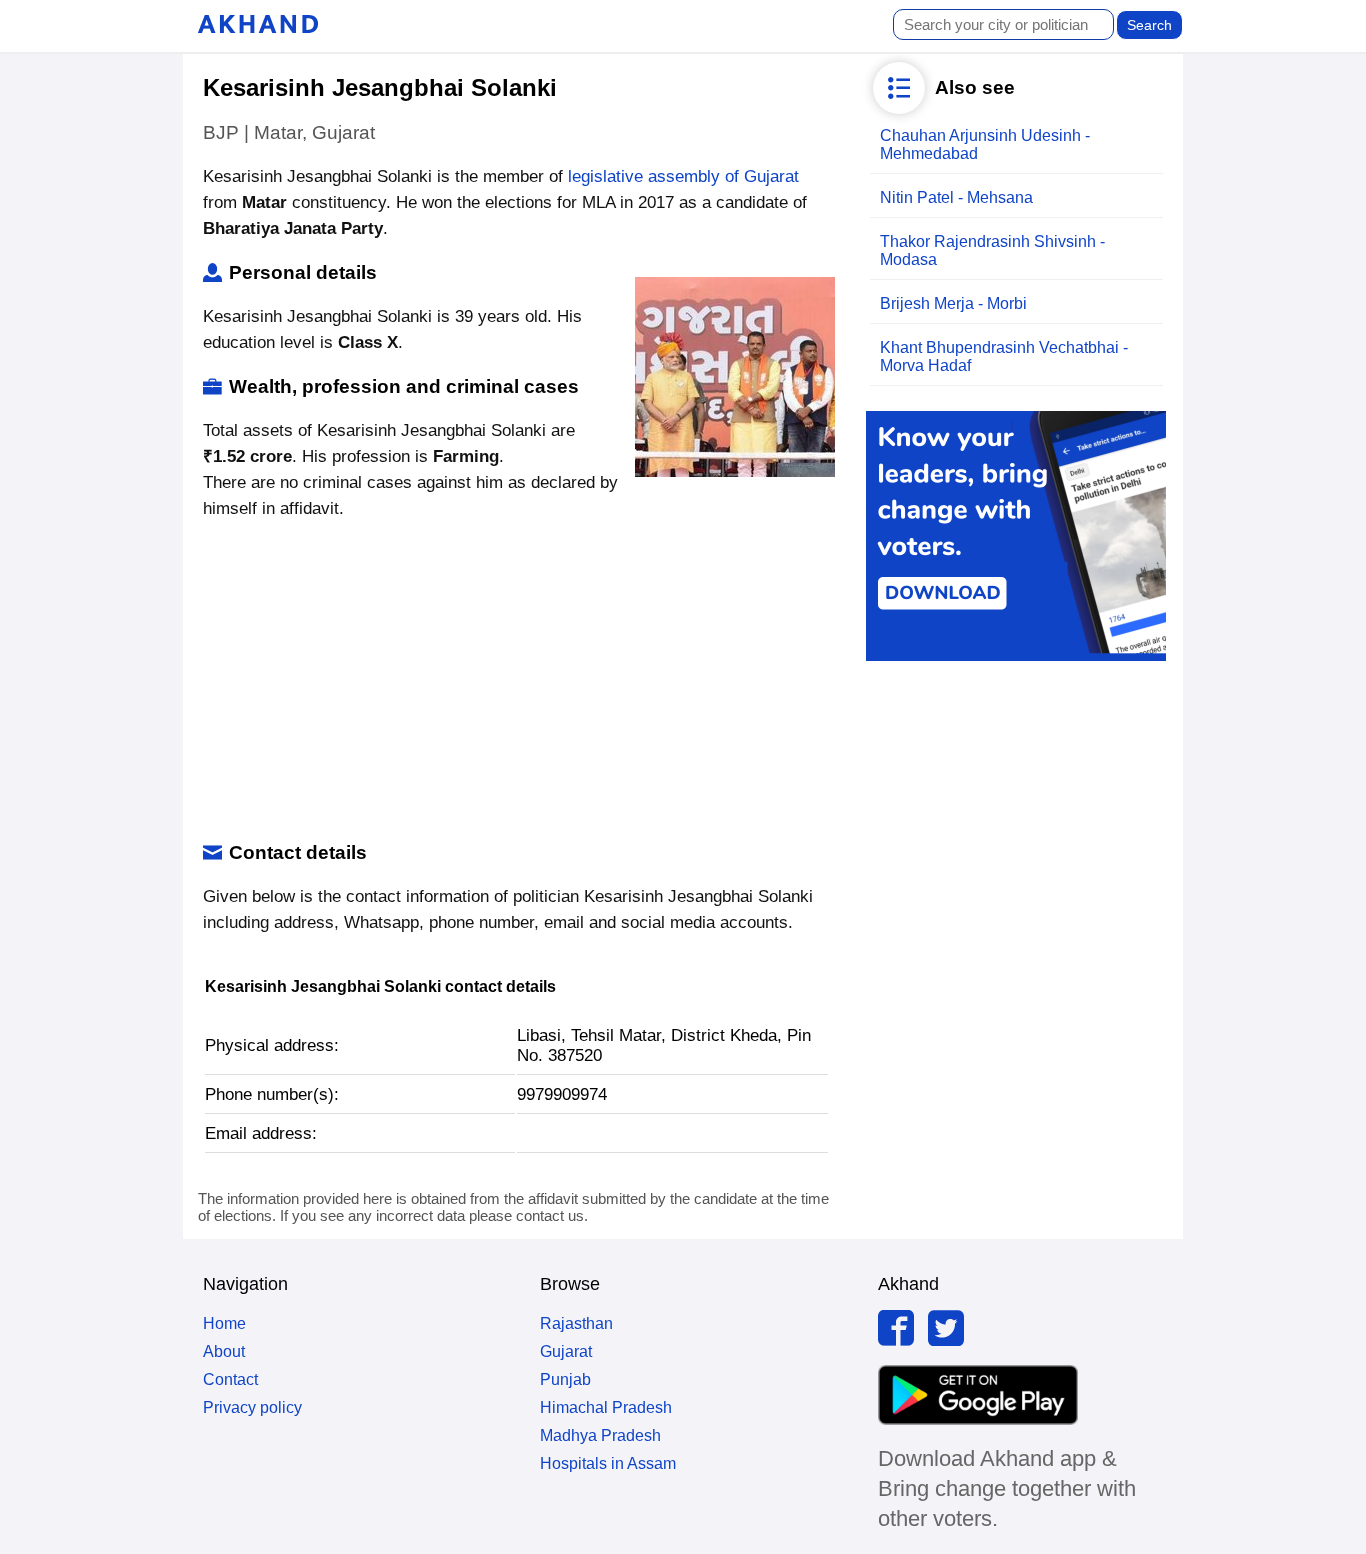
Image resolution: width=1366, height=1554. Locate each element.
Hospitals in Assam (608, 1463)
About (224, 1351)
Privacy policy (252, 1407)
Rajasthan (576, 1323)
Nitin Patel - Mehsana (956, 197)
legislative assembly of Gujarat (683, 176)
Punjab (565, 1379)
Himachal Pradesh (606, 1407)
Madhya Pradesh (600, 1435)
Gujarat (566, 1351)
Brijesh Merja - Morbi (953, 303)
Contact (230, 1379)
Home (224, 1323)
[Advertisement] (516, 682)
